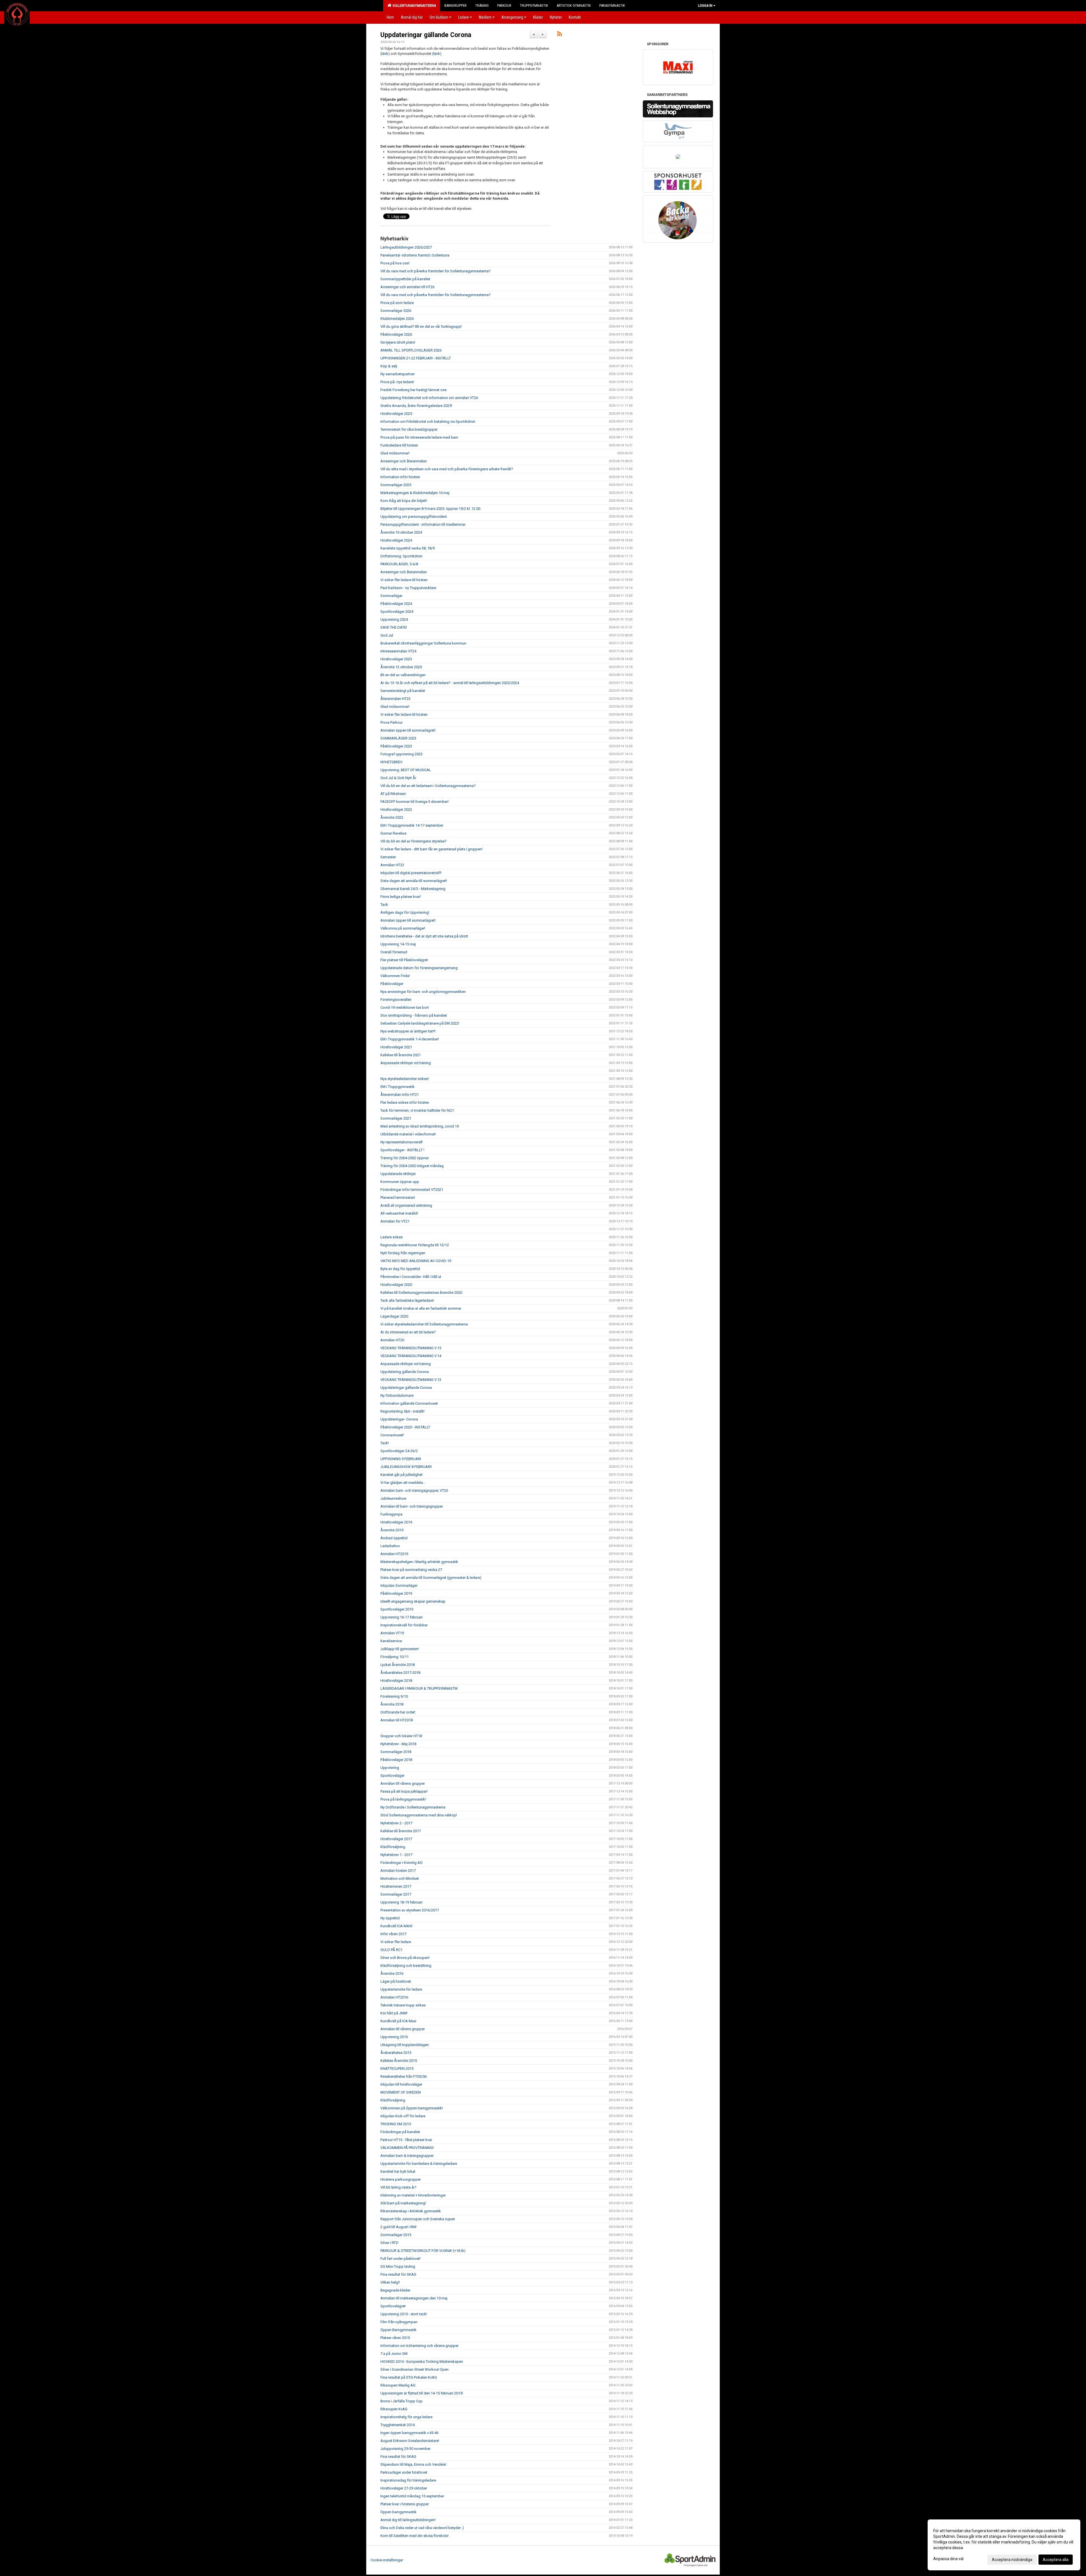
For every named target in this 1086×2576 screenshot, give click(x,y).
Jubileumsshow (393, 1498)
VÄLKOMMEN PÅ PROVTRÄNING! (407, 2148)
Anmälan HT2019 (394, 1554)
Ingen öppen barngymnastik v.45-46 (409, 2433)
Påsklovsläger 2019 (396, 1593)
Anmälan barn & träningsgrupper (407, 2156)
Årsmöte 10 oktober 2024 (401, 532)
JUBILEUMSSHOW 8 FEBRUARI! (406, 1467)
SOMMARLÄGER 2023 (398, 738)
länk (385, 54)
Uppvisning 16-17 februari (401, 1617)
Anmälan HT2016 (394, 1997)
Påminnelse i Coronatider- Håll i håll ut (411, 1277)
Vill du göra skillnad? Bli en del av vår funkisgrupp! (421, 326)
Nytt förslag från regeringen (403, 1253)
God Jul (387, 635)
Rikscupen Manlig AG (398, 2385)
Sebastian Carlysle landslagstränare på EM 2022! (420, 1023)
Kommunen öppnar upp (400, 1182)
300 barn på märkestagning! (403, 2203)
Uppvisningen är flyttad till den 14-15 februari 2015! (422, 2393)
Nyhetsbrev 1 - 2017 (396, 1855)
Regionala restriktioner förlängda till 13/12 (415, 1245)
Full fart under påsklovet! (400, 2259)
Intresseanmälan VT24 (398, 651)
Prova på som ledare (397, 303)
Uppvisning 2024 (394, 619)
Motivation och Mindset (400, 1878)
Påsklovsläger (392, 984)
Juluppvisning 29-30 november (405, 2449)
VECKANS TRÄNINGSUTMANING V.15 (411, 1348)
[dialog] (1004, 2545)
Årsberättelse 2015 (396, 2053)
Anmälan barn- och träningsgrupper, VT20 (414, 1490)
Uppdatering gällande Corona (405, 1372)
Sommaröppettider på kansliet (405, 279)
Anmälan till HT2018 (397, 1720)
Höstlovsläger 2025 (396, 414)
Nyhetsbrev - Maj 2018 (398, 1744)
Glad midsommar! (395, 453)
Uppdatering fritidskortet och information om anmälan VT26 (429, 398)
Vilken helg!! (390, 2282)
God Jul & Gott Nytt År (398, 778)
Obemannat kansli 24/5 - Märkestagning (413, 889)
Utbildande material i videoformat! (408, 1134)
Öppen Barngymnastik (398, 2330)
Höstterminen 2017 (396, 1886)
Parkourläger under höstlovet (404, 2472)
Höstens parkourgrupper (401, 2179)
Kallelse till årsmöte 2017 (401, 1831)
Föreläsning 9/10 (394, 1696)
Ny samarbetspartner (397, 374)
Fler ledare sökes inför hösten (405, 1102)
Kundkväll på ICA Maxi (398, 2021)
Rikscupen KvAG (394, 2409)
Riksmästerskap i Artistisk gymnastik (411, 2211)
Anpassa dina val (948, 2559)
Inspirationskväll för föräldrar (404, 1625)
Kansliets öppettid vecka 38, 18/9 (408, 548)
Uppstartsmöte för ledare (401, 1989)
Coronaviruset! (392, 1435)
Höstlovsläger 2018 (396, 1681)
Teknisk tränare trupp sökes (403, 2005)
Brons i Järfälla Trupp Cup (401, 2401)
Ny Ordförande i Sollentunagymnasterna (413, 1807)
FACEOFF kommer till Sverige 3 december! (414, 802)
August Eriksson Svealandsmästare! (410, 2441)
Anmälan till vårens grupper (403, 1783)
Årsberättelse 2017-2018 (400, 1673)
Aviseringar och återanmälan (404, 461)
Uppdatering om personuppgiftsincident (414, 517)
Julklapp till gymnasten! (400, 1649)
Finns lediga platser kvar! (401, 897)
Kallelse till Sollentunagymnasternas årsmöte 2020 (421, 1293)
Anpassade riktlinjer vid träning (406, 1063)
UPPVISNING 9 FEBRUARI (401, 1459)
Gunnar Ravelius (393, 833)
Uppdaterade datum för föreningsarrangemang (419, 968)
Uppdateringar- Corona (399, 1419)
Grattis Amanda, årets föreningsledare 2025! (416, 406)
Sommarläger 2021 (396, 1118)
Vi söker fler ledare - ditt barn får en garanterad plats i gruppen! (431, 849)
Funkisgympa (391, 1514)
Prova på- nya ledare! (397, 382)
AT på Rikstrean (393, 794)
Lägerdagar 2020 (394, 1316)
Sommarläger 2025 (396, 485)
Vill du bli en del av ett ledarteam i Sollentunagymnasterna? (428, 786)
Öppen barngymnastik (398, 2512)
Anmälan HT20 (392, 1340)
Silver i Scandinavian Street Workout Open (414, 2369)
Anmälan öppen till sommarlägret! (408, 730)
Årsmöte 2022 (392, 817)
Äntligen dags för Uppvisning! (405, 912)
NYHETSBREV (391, 762)
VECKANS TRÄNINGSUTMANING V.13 (411, 1380)
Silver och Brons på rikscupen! (405, 1958)
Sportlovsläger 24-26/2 (399, 1451)
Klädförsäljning (393, 1847)
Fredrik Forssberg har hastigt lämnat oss (413, 390)
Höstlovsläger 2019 (396, 1522)
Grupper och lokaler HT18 (401, 1736)
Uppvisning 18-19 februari (401, 1902)
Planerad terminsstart (398, 1198)
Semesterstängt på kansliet (403, 691)
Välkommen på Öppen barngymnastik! (412, 2108)
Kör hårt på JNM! (394, 2013)
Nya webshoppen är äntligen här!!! (408, 1031)
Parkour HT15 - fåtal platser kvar (406, 2140)
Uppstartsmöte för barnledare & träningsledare (419, 2164)
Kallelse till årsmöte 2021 (401, 1055)
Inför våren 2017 (393, 1934)
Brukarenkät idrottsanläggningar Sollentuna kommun (423, 643)
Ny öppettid (390, 1918)
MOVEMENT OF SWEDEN (401, 2092)
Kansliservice (391, 1641)
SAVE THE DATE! (394, 627)
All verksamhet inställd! (399, 1213)
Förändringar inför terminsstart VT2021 (412, 1190)
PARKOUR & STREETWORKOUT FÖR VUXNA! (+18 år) (423, 2251)
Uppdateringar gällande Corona (426, 35)
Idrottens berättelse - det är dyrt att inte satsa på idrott (424, 936)
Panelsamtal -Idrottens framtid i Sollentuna (415, 255)
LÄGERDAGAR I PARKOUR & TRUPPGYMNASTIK (419, 1688)
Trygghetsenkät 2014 (397, 2425)
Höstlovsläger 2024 (396, 540)
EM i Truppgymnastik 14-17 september (412, 825)
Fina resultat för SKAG (398, 2274)
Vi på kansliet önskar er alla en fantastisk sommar (421, 1308)
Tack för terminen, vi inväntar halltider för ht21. (418, 1110)
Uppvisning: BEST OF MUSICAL (406, 770)
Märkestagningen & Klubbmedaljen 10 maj (415, 493)
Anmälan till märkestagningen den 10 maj (414, 2298)
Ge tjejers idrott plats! (398, 342)
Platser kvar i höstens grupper (405, 2504)
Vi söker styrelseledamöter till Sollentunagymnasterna (424, 1324)
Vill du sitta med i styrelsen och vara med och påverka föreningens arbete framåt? (447, 469)
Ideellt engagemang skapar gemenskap (413, 1601)
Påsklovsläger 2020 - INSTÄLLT (405, 1427)
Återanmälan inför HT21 (400, 1095)
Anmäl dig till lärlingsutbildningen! (408, 2520)
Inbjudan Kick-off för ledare (403, 2116)
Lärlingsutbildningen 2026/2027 (406, 247)
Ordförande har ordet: (398, 1712)
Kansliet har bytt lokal (398, 2171)
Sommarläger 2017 (396, 1894)
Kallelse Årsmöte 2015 (399, 2061)
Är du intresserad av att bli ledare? (408, 1332)
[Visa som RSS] (560, 35)
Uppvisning (390, 1768)
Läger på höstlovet (396, 1981)
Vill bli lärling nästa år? (398, 2187)
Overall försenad (394, 952)
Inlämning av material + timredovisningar (413, 2195)
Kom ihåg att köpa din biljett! (404, 501)
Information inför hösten (400, 477)
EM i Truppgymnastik (397, 1087)
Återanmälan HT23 (395, 699)
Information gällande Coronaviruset (409, 1403)
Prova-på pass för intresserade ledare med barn (419, 437)
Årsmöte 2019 (392, 1530)
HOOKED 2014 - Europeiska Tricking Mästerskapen (422, 2361)
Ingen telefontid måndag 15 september (412, 2496)
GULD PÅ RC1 (391, 1950)
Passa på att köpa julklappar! (404, 1791)
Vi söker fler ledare (396, 1942)
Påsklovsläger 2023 (396, 746)
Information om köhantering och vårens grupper (419, 2346)
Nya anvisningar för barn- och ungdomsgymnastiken (423, 992)
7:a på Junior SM (394, 2354)
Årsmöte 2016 (392, 1974)
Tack (384, 905)
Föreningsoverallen (396, 1000)
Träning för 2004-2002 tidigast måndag (412, 1166)
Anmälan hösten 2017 (398, 1871)
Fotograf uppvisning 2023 (401, 754)
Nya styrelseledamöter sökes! (405, 1079)
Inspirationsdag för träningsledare (408, 2480)
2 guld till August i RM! (398, 2227)
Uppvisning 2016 (394, 2037)
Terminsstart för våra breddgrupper (409, 429)
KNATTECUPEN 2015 (397, 2069)
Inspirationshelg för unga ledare (406, 2417)
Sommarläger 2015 (396, 2235)
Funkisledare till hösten (399, 445)
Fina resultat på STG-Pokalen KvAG (409, 2377)
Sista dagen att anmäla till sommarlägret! (414, 881)
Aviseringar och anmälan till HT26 (407, 287)
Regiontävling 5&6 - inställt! (402, 1411)
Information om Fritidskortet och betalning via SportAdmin (428, 422)
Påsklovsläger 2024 (396, 604)
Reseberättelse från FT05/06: (404, 2076)
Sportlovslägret (393, 2306)
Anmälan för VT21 (395, 1221)
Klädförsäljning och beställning (406, 1966)
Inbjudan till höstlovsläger (401, 2084)
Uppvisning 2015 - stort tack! (404, 2314)
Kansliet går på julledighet (401, 1475)
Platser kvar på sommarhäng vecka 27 (411, 1570)
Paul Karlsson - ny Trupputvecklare (408, 588)
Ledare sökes (392, 1237)
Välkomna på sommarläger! (403, 928)
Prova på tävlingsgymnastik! (403, 1799)
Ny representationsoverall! (402, 1142)
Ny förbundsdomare (397, 1395)
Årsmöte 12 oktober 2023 (401, 667)
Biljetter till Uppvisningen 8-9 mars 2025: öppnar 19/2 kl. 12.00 (430, 509)
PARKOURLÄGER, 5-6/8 (399, 564)
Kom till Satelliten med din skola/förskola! (414, 2536)
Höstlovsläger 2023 (396, 659)
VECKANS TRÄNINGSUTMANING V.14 (411, 1356)
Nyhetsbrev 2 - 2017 (396, 1823)
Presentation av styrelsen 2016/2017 (410, 1910)
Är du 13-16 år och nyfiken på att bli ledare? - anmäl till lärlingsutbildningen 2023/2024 (450, 683)
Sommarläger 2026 (396, 311)
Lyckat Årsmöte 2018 (397, 1665)
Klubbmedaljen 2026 (397, 319)
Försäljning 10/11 (395, 1657)
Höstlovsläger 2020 (396, 1285)
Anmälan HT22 (392, 865)
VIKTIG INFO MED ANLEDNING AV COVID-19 (416, 1261)
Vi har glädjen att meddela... (403, 1483)
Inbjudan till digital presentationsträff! (411, 873)
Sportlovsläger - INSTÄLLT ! (402, 1150)
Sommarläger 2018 (396, 1752)
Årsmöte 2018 (392, 1704)
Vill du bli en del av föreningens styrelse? (413, 841)
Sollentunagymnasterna (413, 6)
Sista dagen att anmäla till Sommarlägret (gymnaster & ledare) (431, 1578)
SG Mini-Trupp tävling (398, 2266)
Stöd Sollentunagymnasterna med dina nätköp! (419, 1815)
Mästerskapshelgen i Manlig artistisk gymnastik (419, 1562)
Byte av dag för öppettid (400, 1269)
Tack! (385, 1443)
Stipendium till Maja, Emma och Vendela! (413, 2464)
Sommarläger (391, 596)
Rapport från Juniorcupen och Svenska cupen (418, 2219)
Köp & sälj (389, 366)
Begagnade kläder (395, 2290)
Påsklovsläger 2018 (396, 1760)
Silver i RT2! (389, 2243)
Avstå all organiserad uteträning (406, 1205)
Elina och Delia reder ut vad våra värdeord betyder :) (422, 2528)
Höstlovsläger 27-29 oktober (404, 2488)
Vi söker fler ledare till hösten (404, 580)
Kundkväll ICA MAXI (396, 1926)
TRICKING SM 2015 (396, 2124)
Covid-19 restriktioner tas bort (405, 1007)
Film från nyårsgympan (399, 2322)
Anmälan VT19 (392, 1633)
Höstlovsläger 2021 (396, 1047)
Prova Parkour (392, 722)
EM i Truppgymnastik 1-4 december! (410, 1039)
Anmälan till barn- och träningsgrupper (412, 1506)
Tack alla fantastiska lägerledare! (407, 1300)
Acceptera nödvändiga (1012, 2560)
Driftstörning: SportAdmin (401, 556)
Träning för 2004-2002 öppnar (405, 1158)
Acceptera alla (1056, 2560)
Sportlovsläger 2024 (397, 612)
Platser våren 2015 (395, 2338)
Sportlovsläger (392, 1776)
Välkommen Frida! (395, 976)
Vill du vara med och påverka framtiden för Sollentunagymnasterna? (436, 271)
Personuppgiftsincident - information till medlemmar (423, 524)
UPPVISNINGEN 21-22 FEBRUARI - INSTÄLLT (416, 358)
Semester (388, 857)
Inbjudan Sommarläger (399, 1586)
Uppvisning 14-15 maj (398, 944)
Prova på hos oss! (395, 263)
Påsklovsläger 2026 (396, 334)
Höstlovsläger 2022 (396, 810)
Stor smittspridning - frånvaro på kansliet (414, 1015)
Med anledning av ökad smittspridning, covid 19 (420, 1126)
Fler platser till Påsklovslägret (404, 960)
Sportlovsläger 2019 (397, 1609)
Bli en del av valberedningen (403, 675)
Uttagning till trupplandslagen (405, 2045)
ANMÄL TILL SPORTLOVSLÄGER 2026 (411, 350)
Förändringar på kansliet (400, 2132)
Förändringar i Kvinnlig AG (401, 1863)
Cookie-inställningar (387, 2560)
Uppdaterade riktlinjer (398, 1174)
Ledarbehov (390, 1546)
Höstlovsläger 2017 (396, 1839)
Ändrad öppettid (394, 1538)
